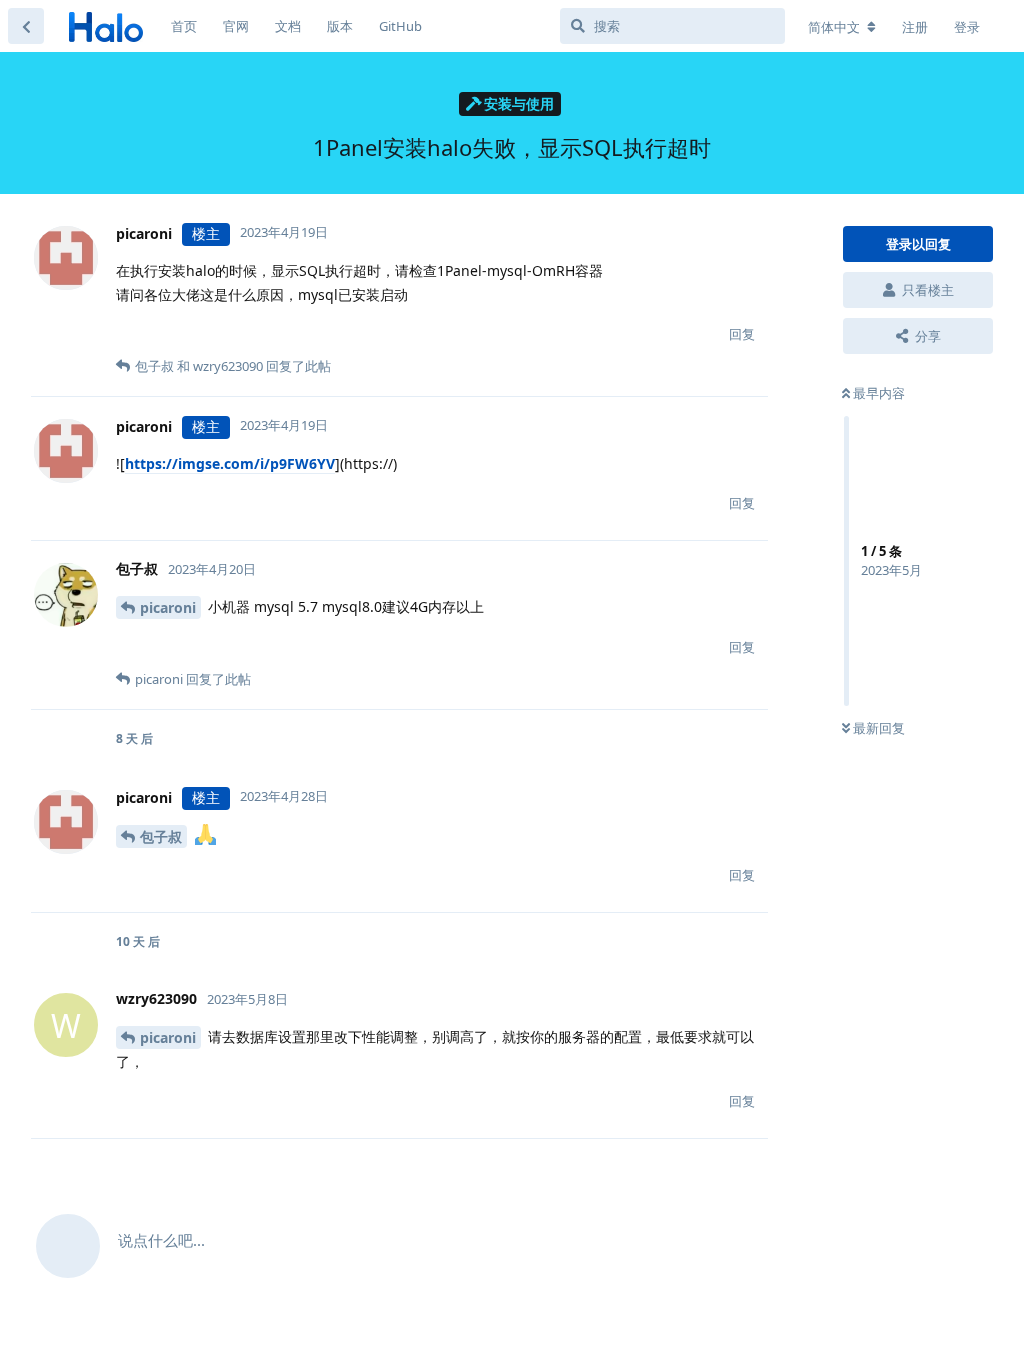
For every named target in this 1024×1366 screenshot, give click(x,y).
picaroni (168, 607)
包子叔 (161, 836)
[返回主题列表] (26, 26)
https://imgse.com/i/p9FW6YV (230, 463)
